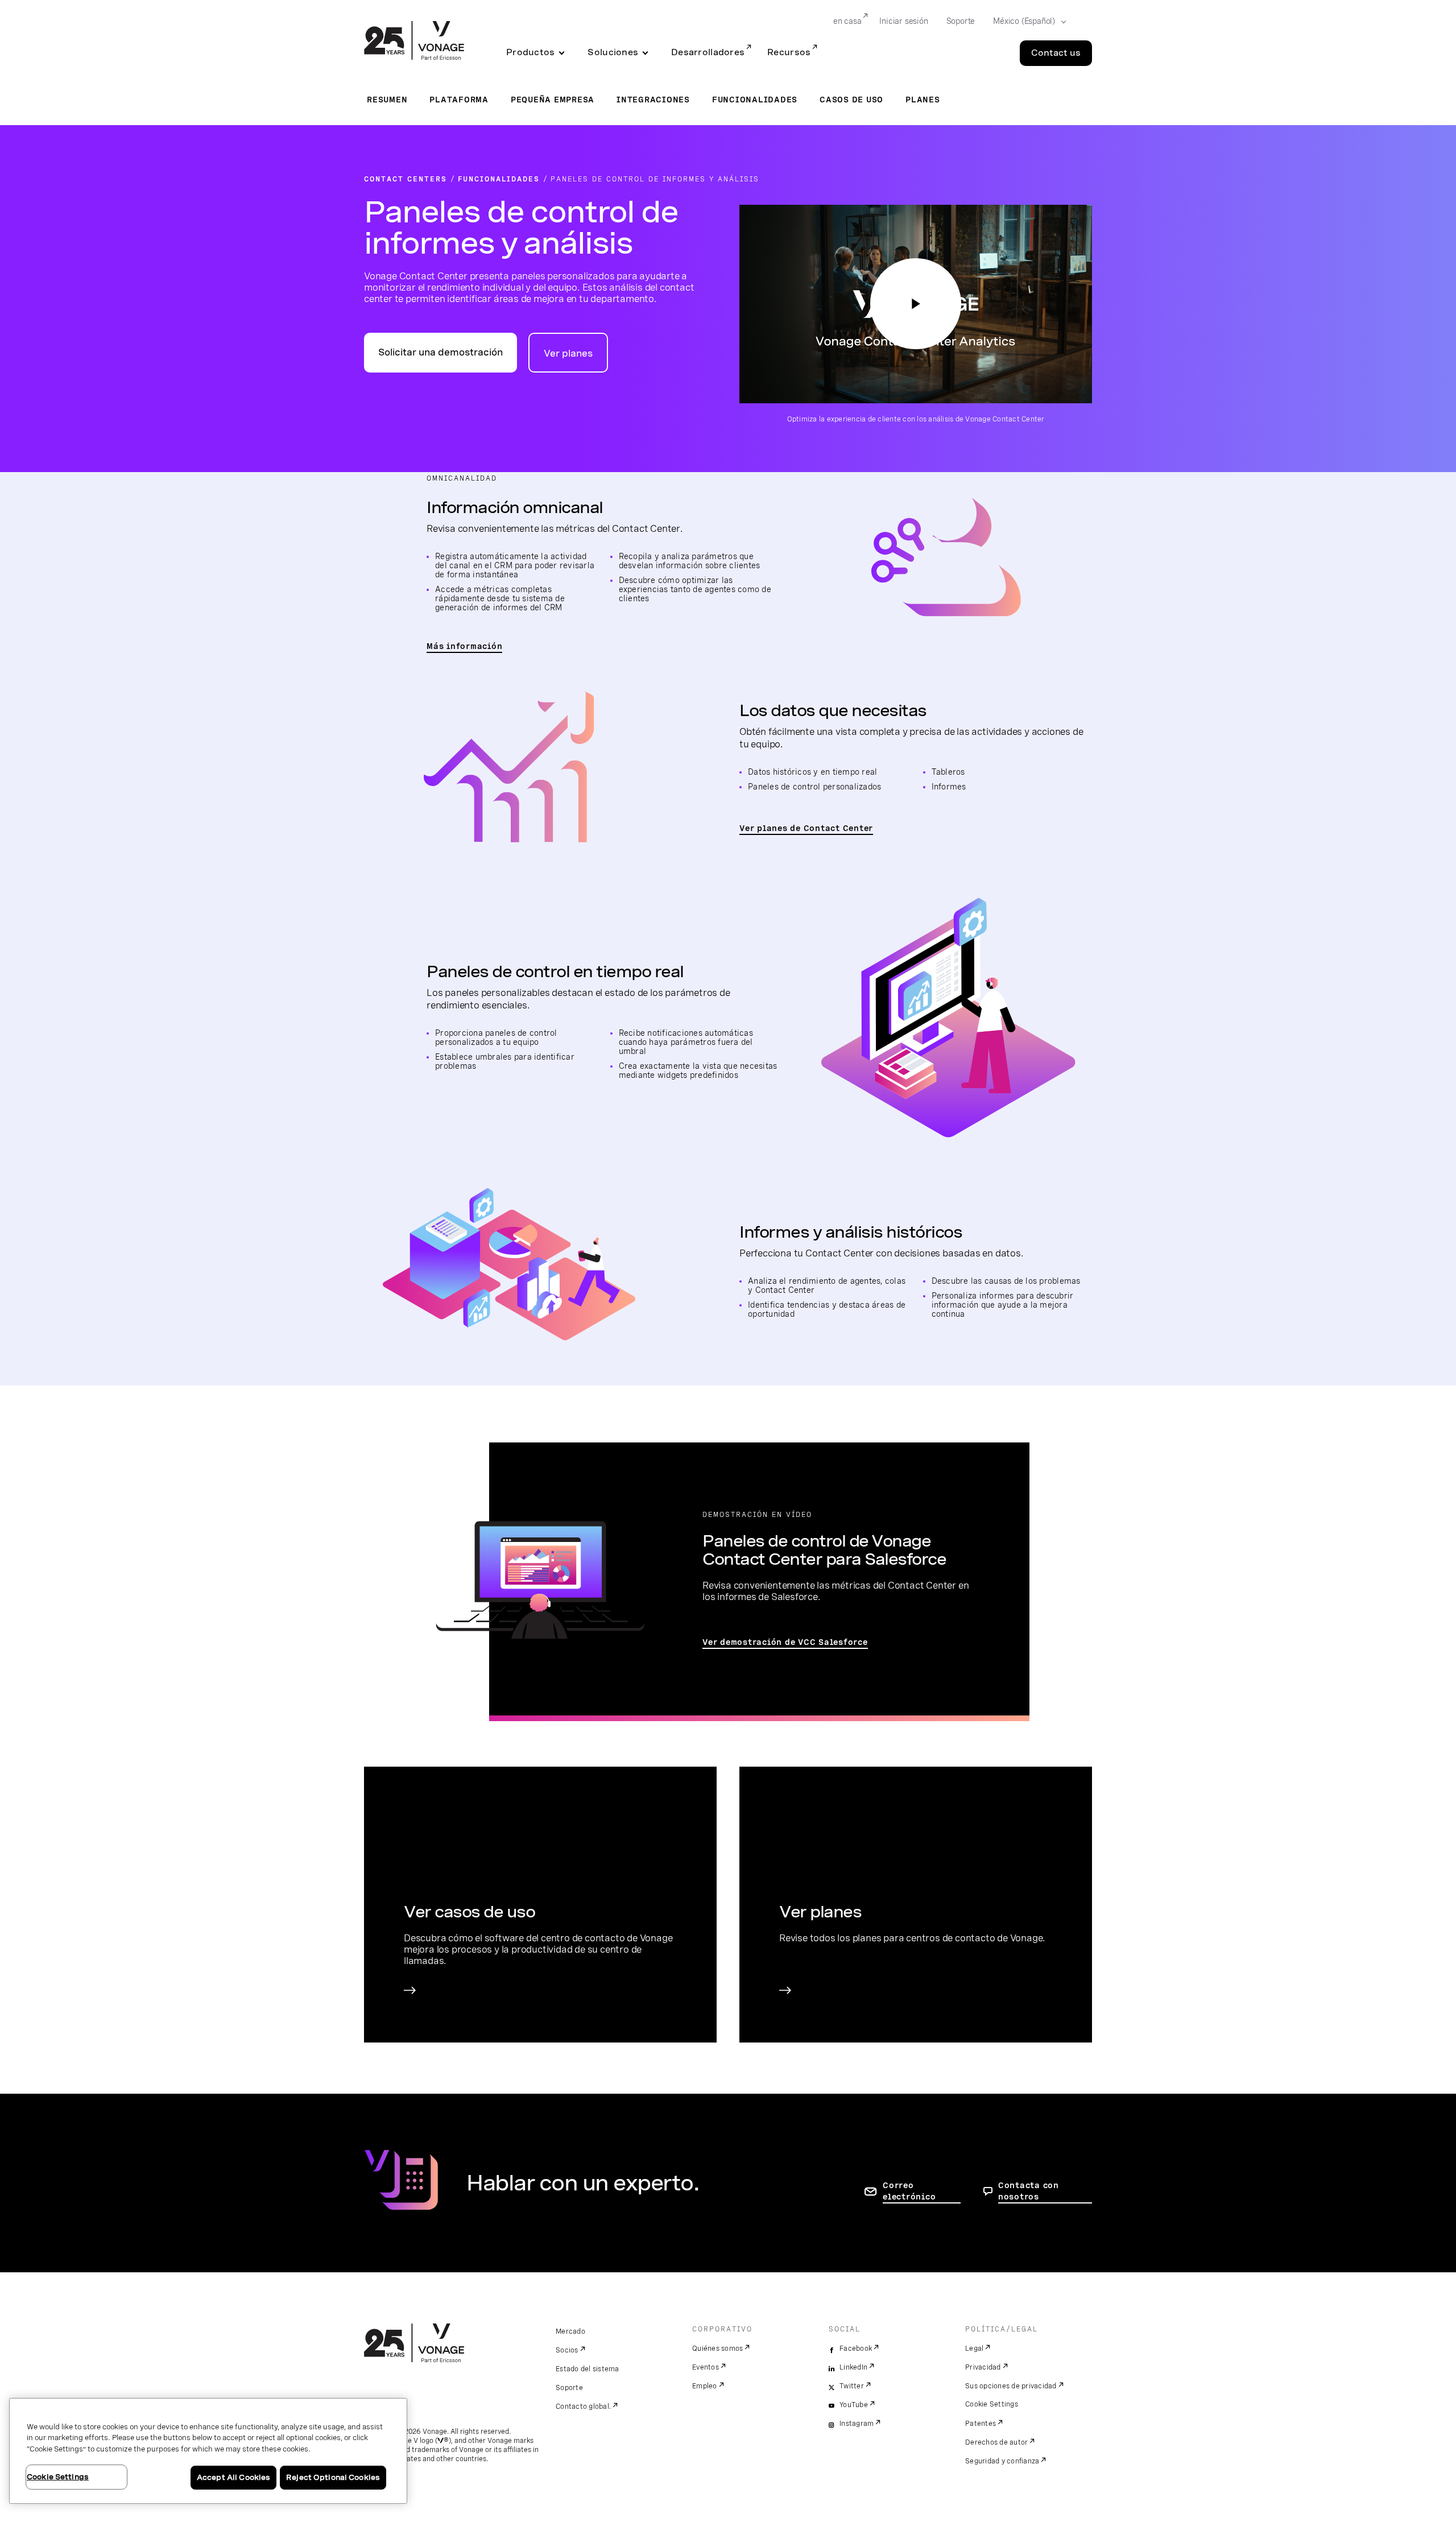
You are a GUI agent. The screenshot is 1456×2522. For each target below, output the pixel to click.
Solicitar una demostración (440, 352)
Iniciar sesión (903, 21)
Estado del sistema (588, 2369)
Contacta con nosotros (1029, 2191)
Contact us (1056, 53)
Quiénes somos (717, 2349)
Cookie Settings (992, 2404)
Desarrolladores (708, 52)
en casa (847, 21)
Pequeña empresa (553, 100)
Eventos (706, 2367)
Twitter (852, 2386)
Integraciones (653, 100)
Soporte (961, 21)
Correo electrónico (909, 2191)
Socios (567, 2350)
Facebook (856, 2349)
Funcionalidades (755, 100)
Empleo (705, 2386)
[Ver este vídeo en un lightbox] (916, 304)
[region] (208, 2451)
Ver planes (568, 354)
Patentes (981, 2424)
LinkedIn (853, 2367)
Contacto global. (583, 2407)
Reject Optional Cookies (333, 2477)
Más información (464, 646)
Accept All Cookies (233, 2477)
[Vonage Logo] (414, 42)
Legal (974, 2349)
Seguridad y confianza (1002, 2461)
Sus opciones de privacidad (1011, 2386)
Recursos (789, 52)
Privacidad (983, 2367)
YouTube (854, 2405)
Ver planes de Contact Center (806, 828)
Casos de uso (851, 100)
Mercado (570, 2331)
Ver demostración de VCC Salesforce (785, 1642)
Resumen (387, 100)
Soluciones (613, 52)
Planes (923, 100)
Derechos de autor (996, 2442)
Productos (530, 52)
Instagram (857, 2424)
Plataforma (459, 100)
